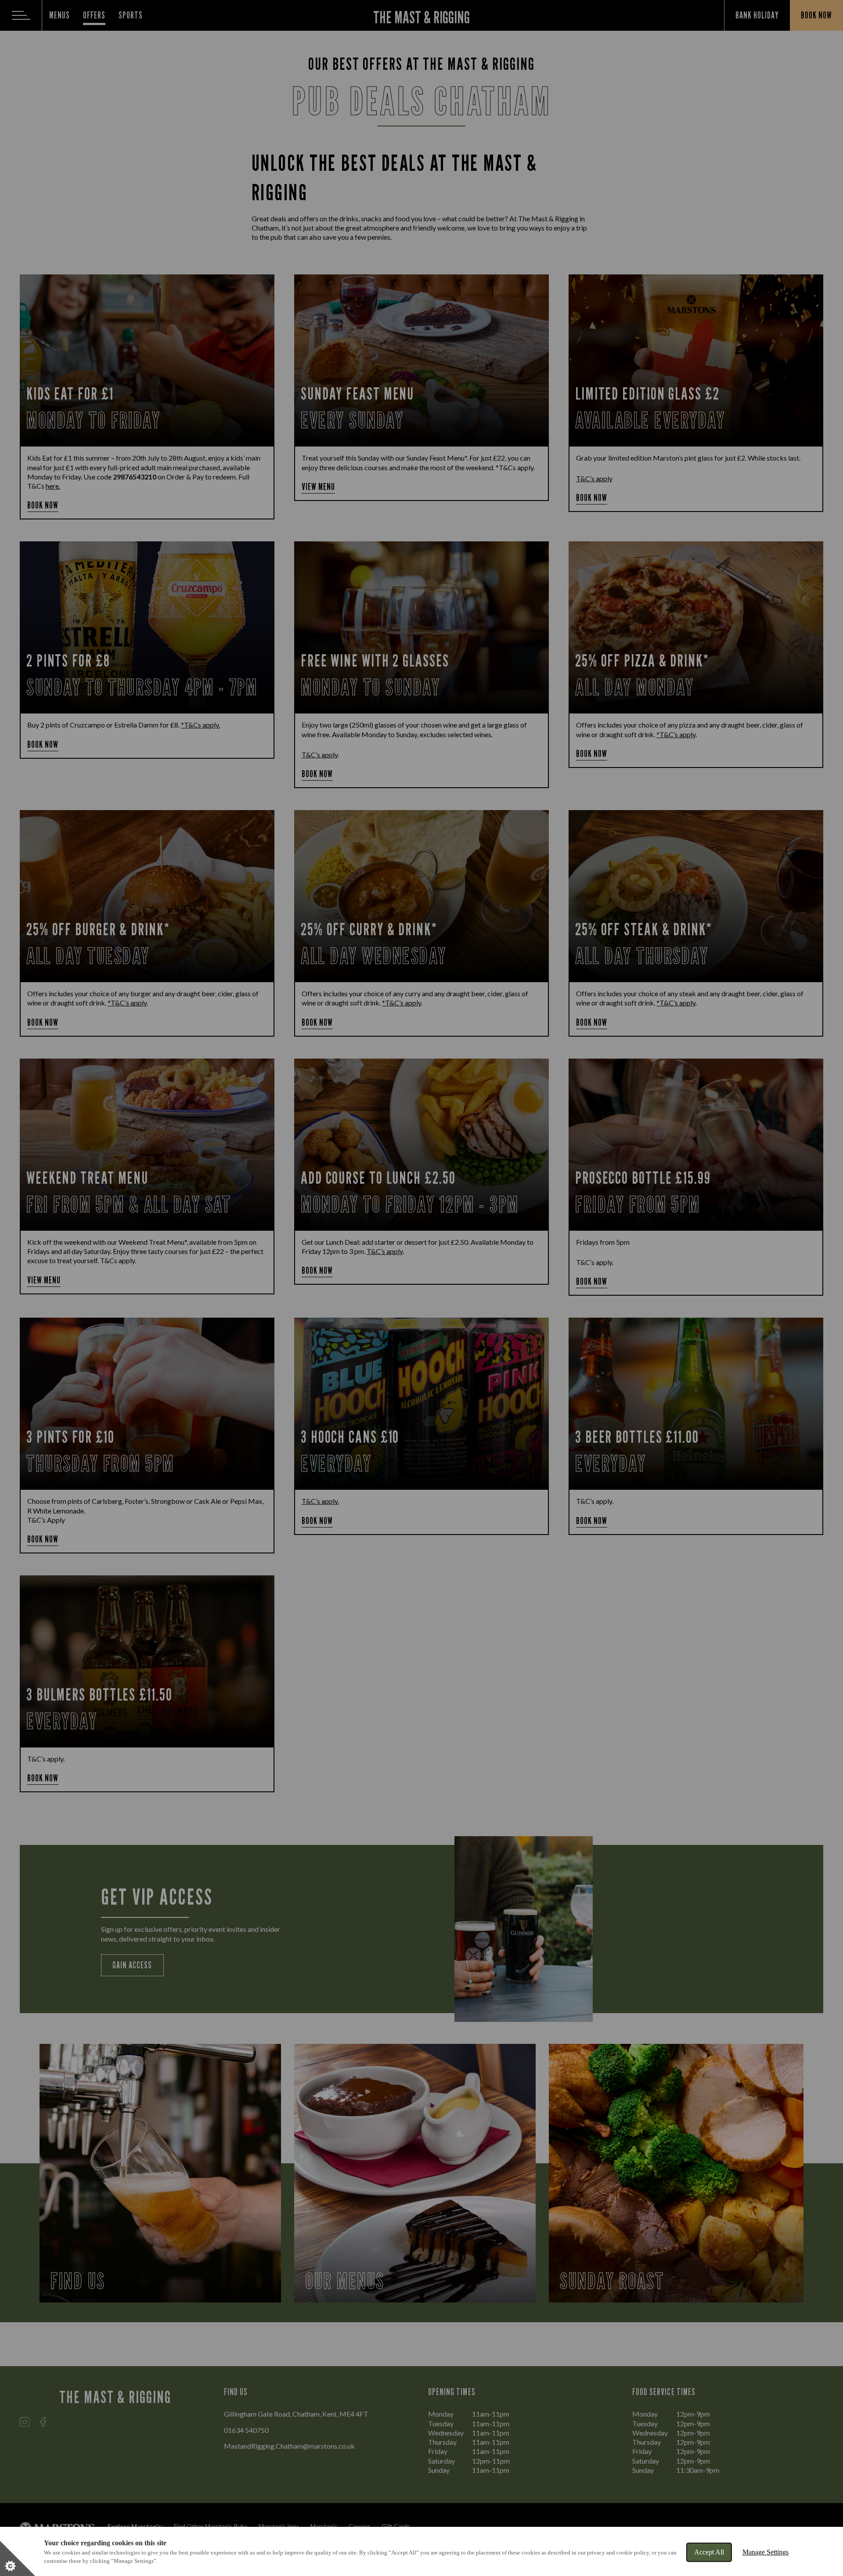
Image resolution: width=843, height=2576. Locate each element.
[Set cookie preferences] (18, 2558)
